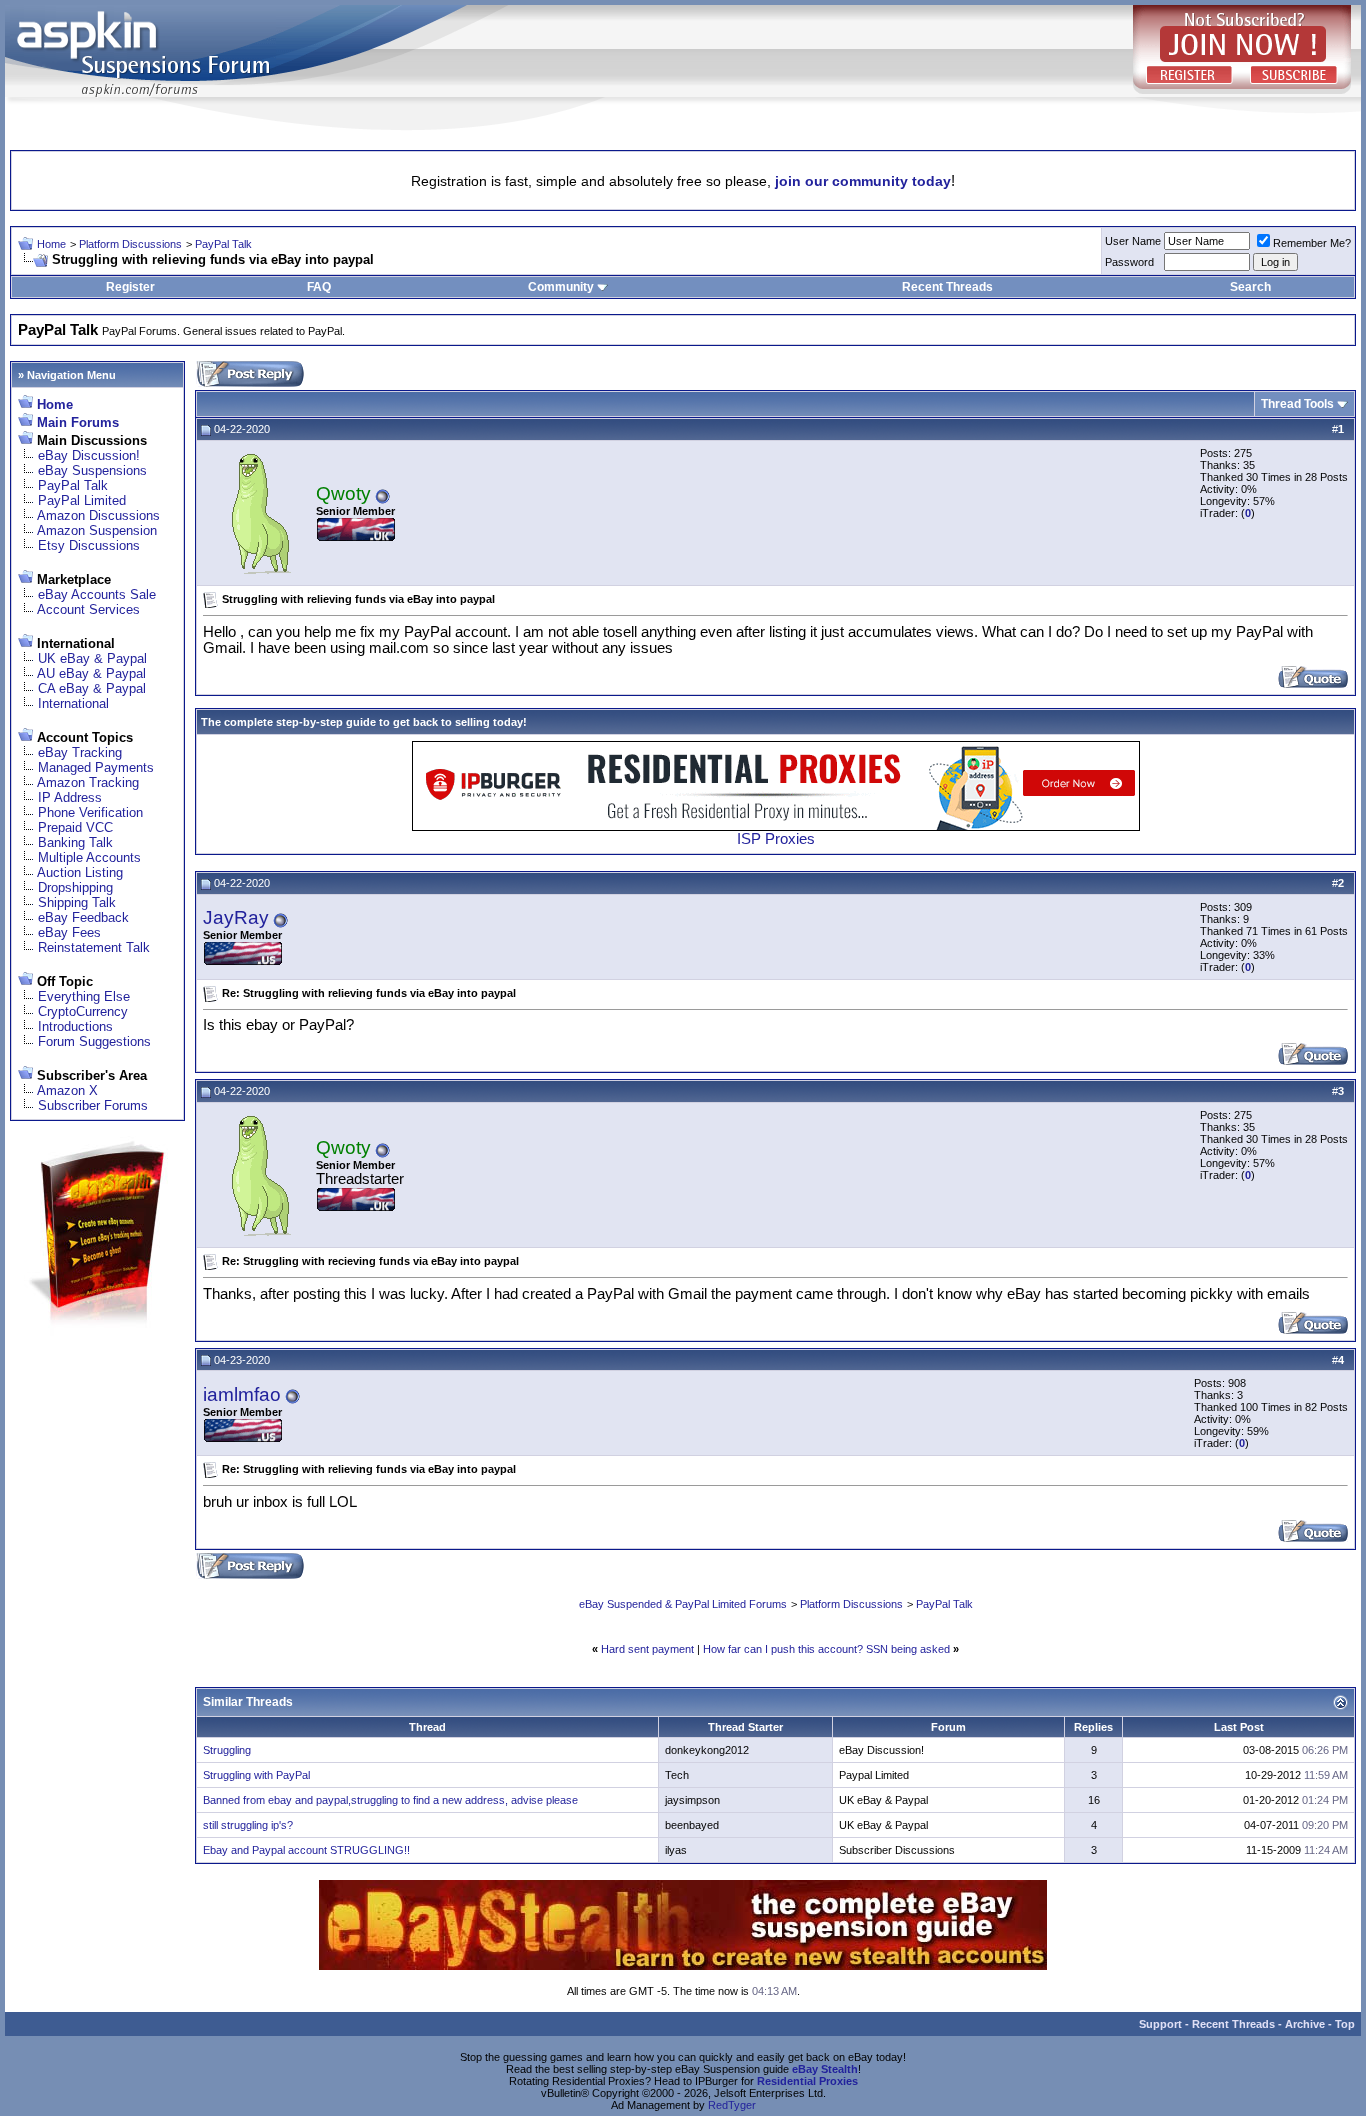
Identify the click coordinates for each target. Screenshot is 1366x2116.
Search (1250, 287)
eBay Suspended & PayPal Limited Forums (683, 1604)
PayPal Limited (82, 500)
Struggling (227, 1750)
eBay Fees (69, 932)
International (73, 703)
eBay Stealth (825, 2069)
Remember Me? (1312, 243)
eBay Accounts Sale (97, 594)
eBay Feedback (83, 917)
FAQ (319, 287)
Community (561, 287)
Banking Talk (75, 842)
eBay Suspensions (92, 470)
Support (1160, 2024)
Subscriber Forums (93, 1105)
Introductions (75, 1026)
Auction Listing (80, 872)
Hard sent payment (647, 1649)
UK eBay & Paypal (92, 658)
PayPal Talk (223, 244)
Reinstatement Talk (94, 947)
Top (1345, 2024)
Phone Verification (90, 812)
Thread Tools (1297, 404)
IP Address (70, 797)
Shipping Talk (77, 902)
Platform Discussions (130, 244)
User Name (1133, 241)
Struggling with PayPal (256, 1775)
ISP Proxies (776, 839)
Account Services (88, 609)
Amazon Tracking (88, 782)
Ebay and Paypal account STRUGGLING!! (306, 1850)
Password (1129, 262)
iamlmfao (242, 1394)
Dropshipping (75, 887)
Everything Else (84, 996)
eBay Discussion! (89, 455)
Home (51, 244)
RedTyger (732, 2105)
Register (130, 287)
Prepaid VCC (75, 827)
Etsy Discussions (89, 545)
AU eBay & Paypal (91, 673)
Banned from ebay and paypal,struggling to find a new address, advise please (390, 1800)
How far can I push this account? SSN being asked (826, 1649)
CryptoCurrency (83, 1011)
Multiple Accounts (89, 857)
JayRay (236, 917)
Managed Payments (96, 767)
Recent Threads (947, 287)
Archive (1305, 2024)
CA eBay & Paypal (92, 688)
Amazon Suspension (97, 530)
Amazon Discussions (98, 515)
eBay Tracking (80, 752)
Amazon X (67, 1090)
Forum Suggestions (94, 1041)
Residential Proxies (807, 2081)
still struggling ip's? (248, 1825)
